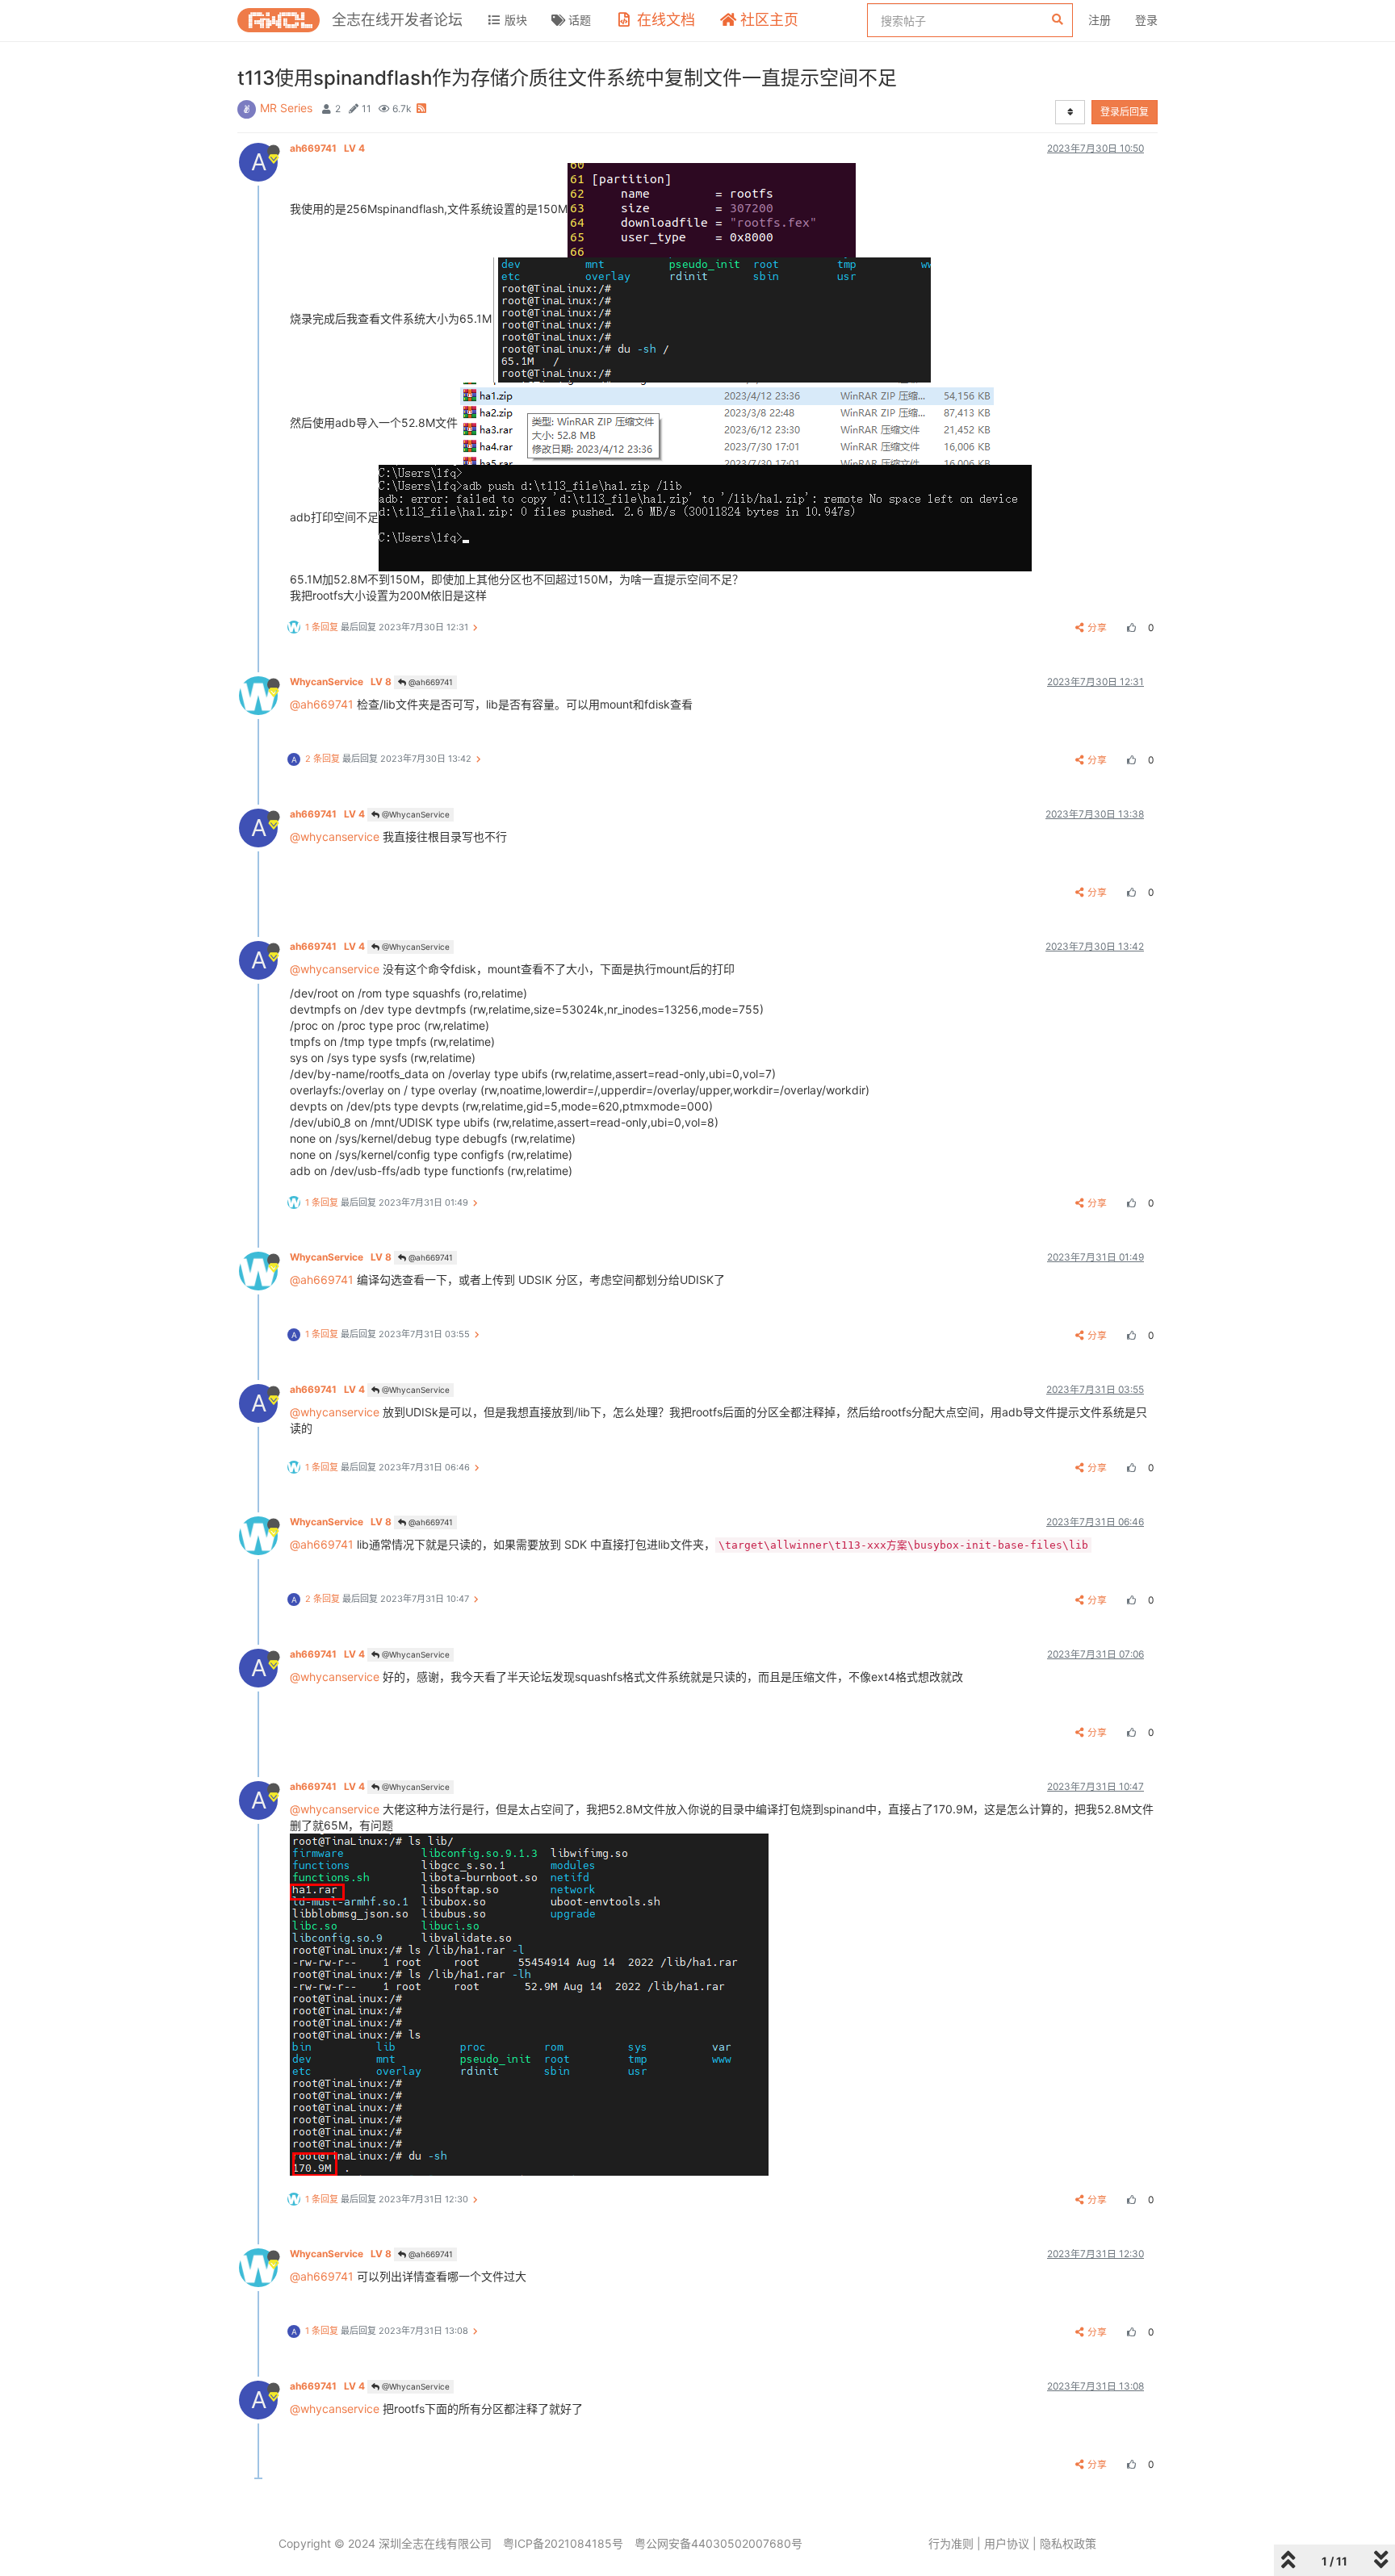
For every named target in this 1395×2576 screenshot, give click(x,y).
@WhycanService (415, 814)
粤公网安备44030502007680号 (718, 2543)
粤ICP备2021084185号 (563, 2543)
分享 (1097, 627)
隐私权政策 (1068, 2543)
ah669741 (327, 148)
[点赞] (1129, 627)
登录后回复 (1125, 112)
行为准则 (951, 2543)
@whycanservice (335, 836)
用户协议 (1007, 2543)
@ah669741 (429, 682)
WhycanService (341, 682)
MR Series (286, 108)
